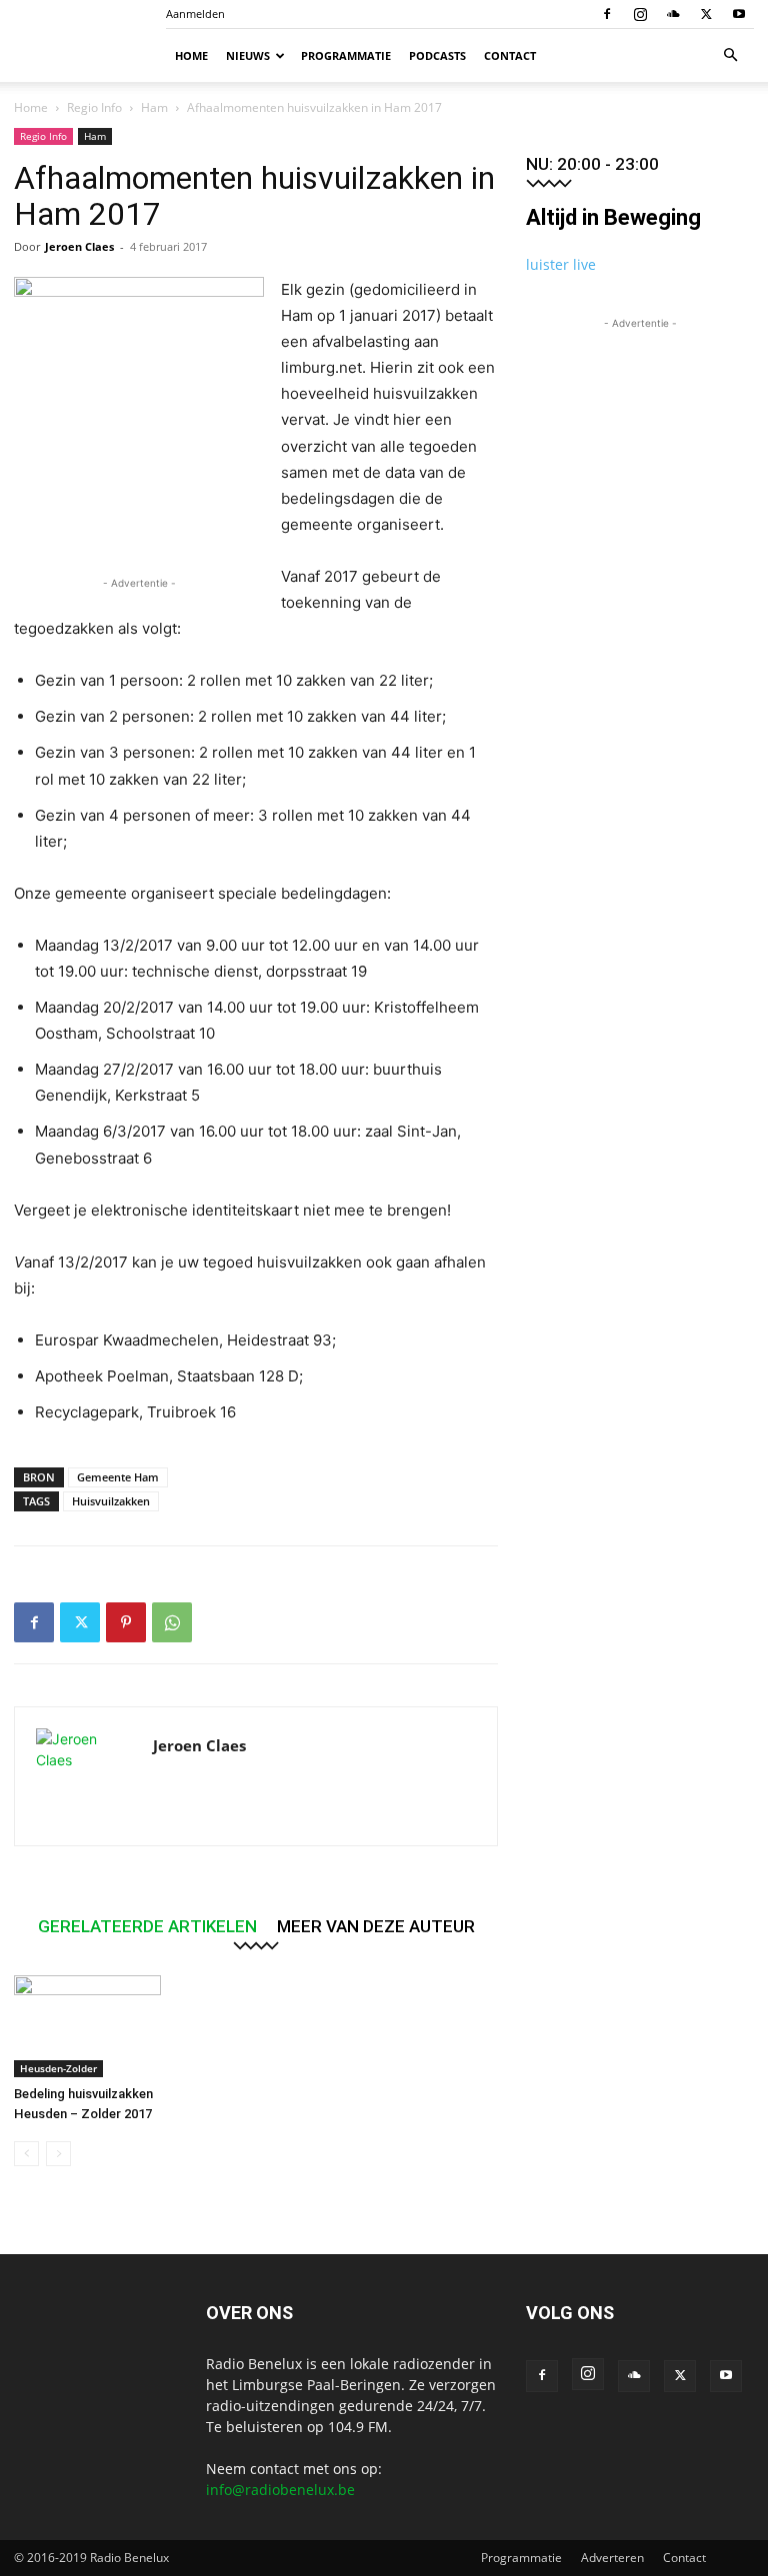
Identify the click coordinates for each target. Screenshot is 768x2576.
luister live (561, 264)
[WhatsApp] (172, 1622)
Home (191, 55)
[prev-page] (26, 2154)
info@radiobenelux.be (280, 2490)
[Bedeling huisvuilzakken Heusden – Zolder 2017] (87, 2026)
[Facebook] (607, 14)
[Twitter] (706, 14)
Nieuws (248, 55)
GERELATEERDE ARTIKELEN (147, 1926)
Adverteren (612, 2558)
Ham (154, 107)
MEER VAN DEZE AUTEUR (376, 1926)
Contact (510, 55)
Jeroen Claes (79, 246)
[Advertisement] (640, 434)
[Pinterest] (126, 1622)
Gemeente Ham (118, 1477)
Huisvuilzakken (111, 1501)
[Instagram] (640, 14)
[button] (730, 55)
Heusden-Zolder (58, 2068)
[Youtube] (739, 14)
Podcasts (437, 55)
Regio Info (94, 107)
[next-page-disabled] (58, 2154)
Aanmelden (195, 13)
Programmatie (346, 55)
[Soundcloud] (673, 14)
